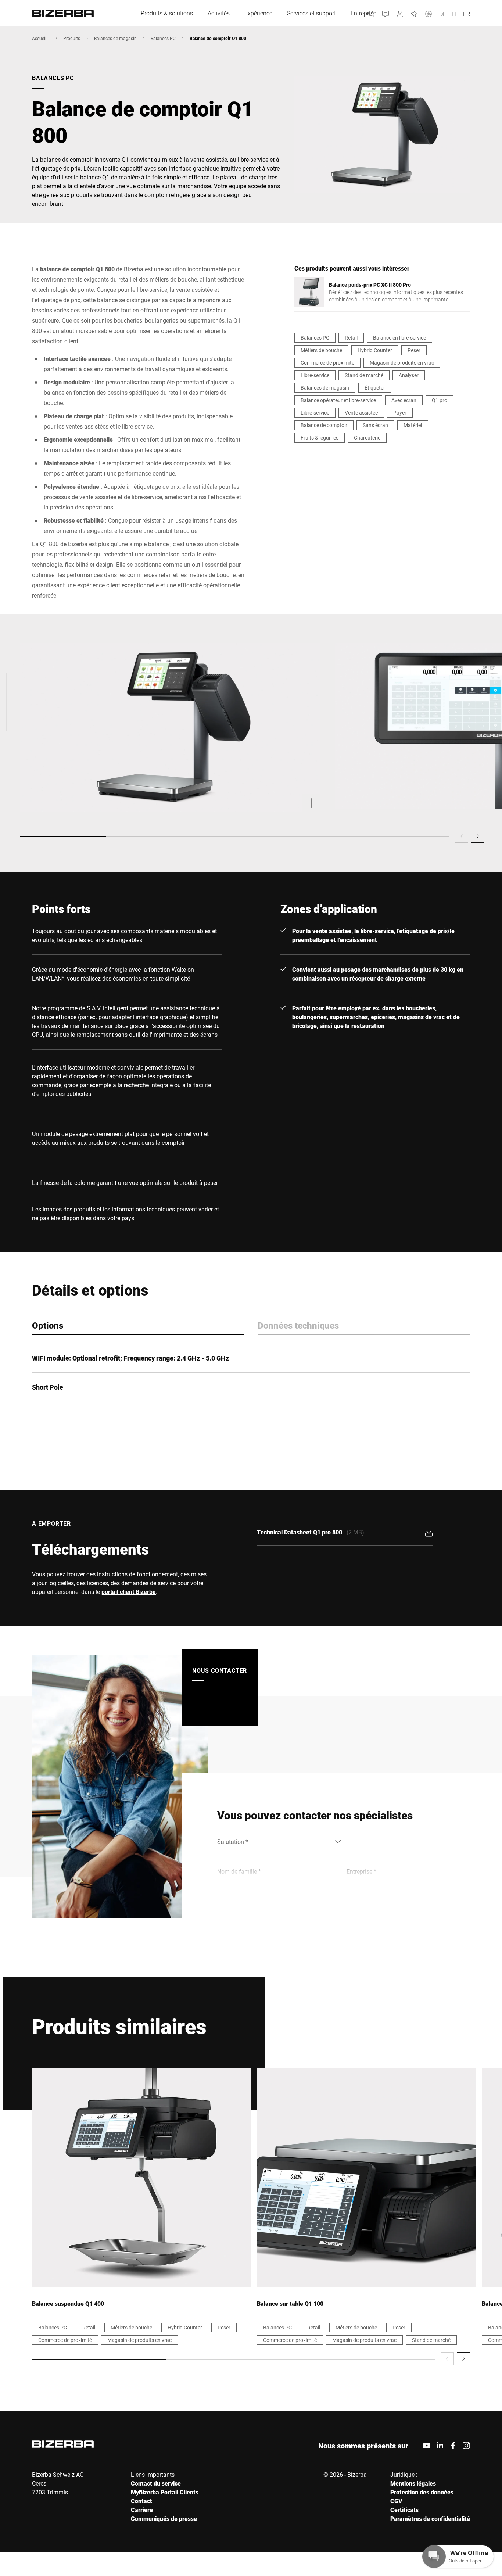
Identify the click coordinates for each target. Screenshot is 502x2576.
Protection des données (422, 2492)
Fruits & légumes (320, 438)
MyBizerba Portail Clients (165, 2492)
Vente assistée (361, 413)
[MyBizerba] (400, 13)
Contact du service (156, 2483)
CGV (396, 2501)
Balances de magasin (115, 38)
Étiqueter (375, 388)
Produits (72, 38)
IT (455, 14)
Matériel (413, 425)
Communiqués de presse (164, 2518)
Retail (351, 338)
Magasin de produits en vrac (402, 363)
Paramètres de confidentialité (430, 2518)
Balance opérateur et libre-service (338, 400)
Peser (414, 350)
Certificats (404, 2510)
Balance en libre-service (399, 338)
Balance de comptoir (324, 425)
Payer (400, 413)
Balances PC (163, 38)
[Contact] (386, 13)
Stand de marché (364, 375)
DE (443, 14)
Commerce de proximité (327, 363)
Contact (141, 2501)
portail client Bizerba (129, 1592)
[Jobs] (414, 13)
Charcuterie (367, 438)
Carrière (142, 2510)
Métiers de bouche (321, 350)
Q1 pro (440, 400)
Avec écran (404, 400)
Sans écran (375, 425)
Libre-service (315, 375)
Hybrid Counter (375, 350)
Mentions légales (413, 2483)
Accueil (39, 38)
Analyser (409, 375)
